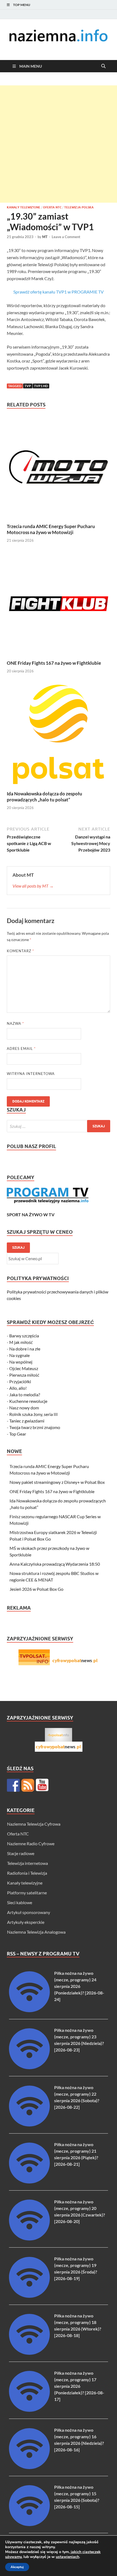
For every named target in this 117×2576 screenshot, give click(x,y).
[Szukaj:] (59, 1126)
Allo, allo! (18, 1388)
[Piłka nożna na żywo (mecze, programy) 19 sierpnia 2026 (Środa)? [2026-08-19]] (29, 2296)
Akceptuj (17, 2567)
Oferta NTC (52, 207)
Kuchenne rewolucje (28, 1401)
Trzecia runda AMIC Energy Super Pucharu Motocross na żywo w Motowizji (51, 529)
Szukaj (18, 1247)
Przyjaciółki (20, 1381)
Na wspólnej (21, 1362)
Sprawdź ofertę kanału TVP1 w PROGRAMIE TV (59, 292)
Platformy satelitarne (27, 1893)
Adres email (21, 1049)
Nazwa (15, 1023)
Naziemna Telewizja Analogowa (36, 1932)
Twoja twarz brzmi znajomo (35, 1427)
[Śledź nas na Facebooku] (13, 1785)
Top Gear (18, 1434)
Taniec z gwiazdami (27, 1421)
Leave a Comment (66, 237)
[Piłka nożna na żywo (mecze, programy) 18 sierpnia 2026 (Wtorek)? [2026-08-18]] (29, 2353)
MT (45, 237)
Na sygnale (19, 1355)
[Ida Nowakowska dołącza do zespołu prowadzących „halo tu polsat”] (59, 736)
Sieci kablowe (20, 1902)
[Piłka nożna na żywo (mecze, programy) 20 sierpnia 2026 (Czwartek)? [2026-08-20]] (29, 2239)
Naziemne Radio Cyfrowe (31, 1843)
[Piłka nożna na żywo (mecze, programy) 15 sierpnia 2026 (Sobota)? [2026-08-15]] (29, 2524)
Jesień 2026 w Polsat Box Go (36, 1589)
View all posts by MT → (33, 886)
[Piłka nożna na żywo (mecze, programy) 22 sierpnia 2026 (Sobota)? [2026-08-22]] (29, 2125)
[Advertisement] (59, 144)
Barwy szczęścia (24, 1336)
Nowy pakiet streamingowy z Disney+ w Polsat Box (57, 1482)
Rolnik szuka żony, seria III (33, 1414)
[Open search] (103, 66)
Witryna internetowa (31, 1074)
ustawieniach (67, 2557)
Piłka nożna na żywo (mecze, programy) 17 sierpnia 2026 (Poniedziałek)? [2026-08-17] (79, 2386)
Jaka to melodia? (25, 1395)
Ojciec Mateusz (24, 1368)
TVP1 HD (41, 386)
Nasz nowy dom (24, 1408)
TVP (28, 386)
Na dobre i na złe (25, 1349)
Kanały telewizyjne (24, 207)
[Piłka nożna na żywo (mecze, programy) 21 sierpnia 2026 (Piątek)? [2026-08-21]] (29, 2182)
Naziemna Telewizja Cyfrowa (34, 1824)
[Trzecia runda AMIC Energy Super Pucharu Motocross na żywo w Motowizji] (59, 468)
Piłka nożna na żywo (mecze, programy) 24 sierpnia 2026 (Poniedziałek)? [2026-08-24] (79, 1986)
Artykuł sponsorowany (29, 1912)
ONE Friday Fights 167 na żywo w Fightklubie (54, 663)
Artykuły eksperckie (26, 1922)
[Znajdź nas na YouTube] (42, 1785)
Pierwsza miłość (24, 1375)
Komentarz (20, 951)
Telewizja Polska (79, 207)
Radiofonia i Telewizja (27, 1873)
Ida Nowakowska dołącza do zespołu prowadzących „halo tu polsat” (44, 797)
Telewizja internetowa (27, 1863)
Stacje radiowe (21, 1853)
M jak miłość (21, 1342)
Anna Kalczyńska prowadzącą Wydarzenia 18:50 (55, 1564)
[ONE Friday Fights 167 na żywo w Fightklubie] (59, 605)
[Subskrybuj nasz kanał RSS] (28, 1785)
